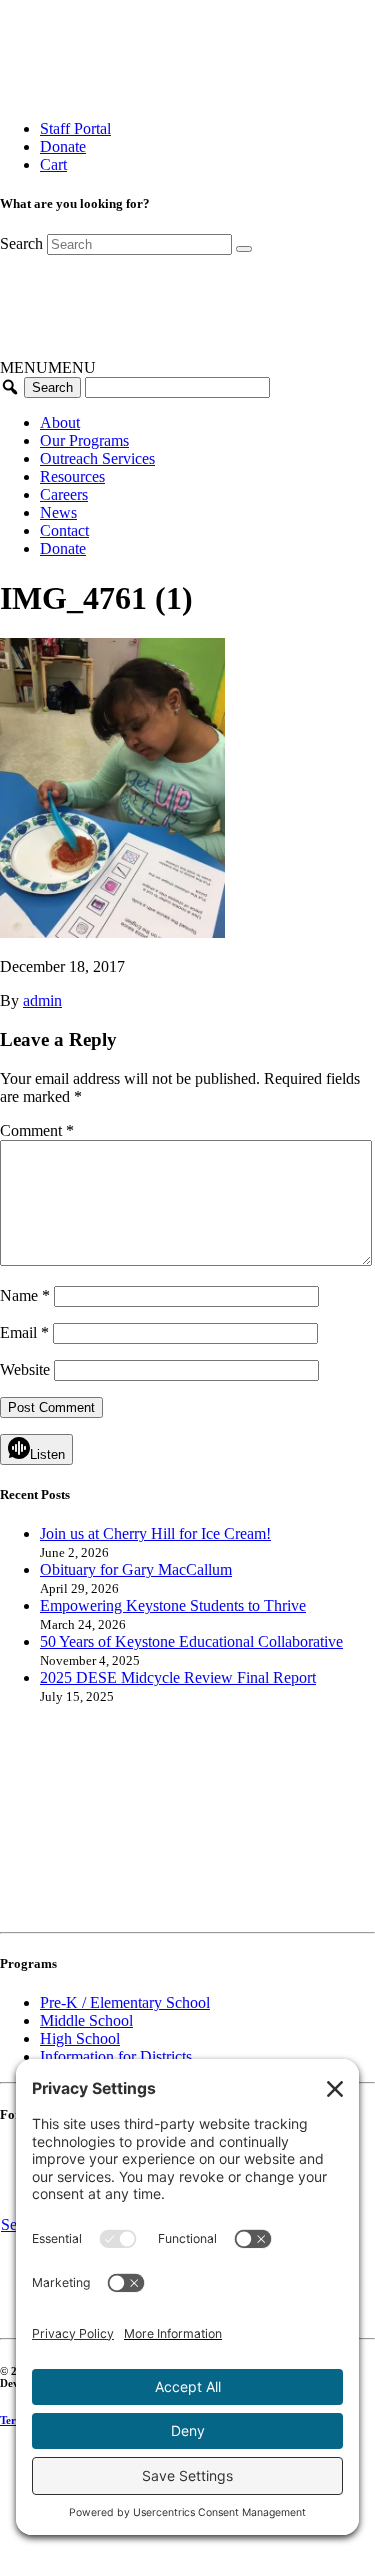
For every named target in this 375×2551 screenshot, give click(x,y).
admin (42, 1000)
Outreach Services (97, 458)
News (58, 512)
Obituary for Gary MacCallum (136, 1569)
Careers (64, 494)
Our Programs (84, 440)
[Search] (244, 249)
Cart (53, 164)
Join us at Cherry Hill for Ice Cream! (155, 1533)
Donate (63, 146)
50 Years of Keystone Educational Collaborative (191, 1641)
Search (21, 243)
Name (25, 1295)
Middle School (86, 2020)
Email (24, 1332)
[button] (48, 367)
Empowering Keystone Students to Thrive (173, 1605)
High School (80, 2038)
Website (25, 1369)
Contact (64, 530)
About (60, 422)
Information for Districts (116, 2056)
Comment (37, 1130)
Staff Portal (75, 128)
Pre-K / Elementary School (125, 2002)
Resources (72, 476)
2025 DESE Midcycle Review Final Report (178, 1677)
